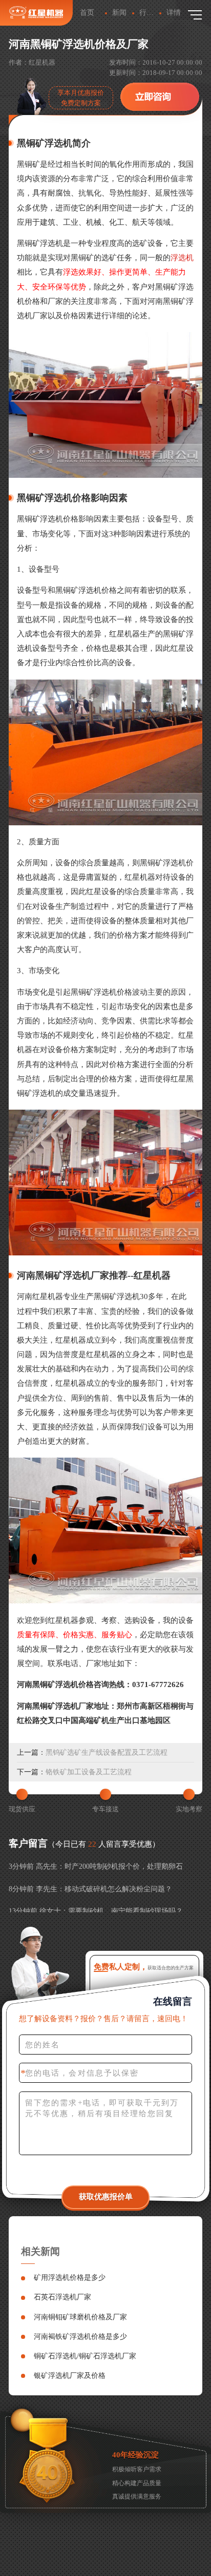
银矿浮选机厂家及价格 (70, 2375)
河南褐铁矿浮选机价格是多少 (80, 2336)
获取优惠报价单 (106, 2196)
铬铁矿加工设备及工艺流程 (89, 1772)
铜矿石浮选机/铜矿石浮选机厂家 (85, 2356)
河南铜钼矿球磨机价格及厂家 (80, 2317)
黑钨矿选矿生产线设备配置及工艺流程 (107, 1752)
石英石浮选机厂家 (62, 2297)
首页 (87, 12)
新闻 (119, 12)
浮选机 (182, 257)
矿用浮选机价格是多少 (70, 2277)
